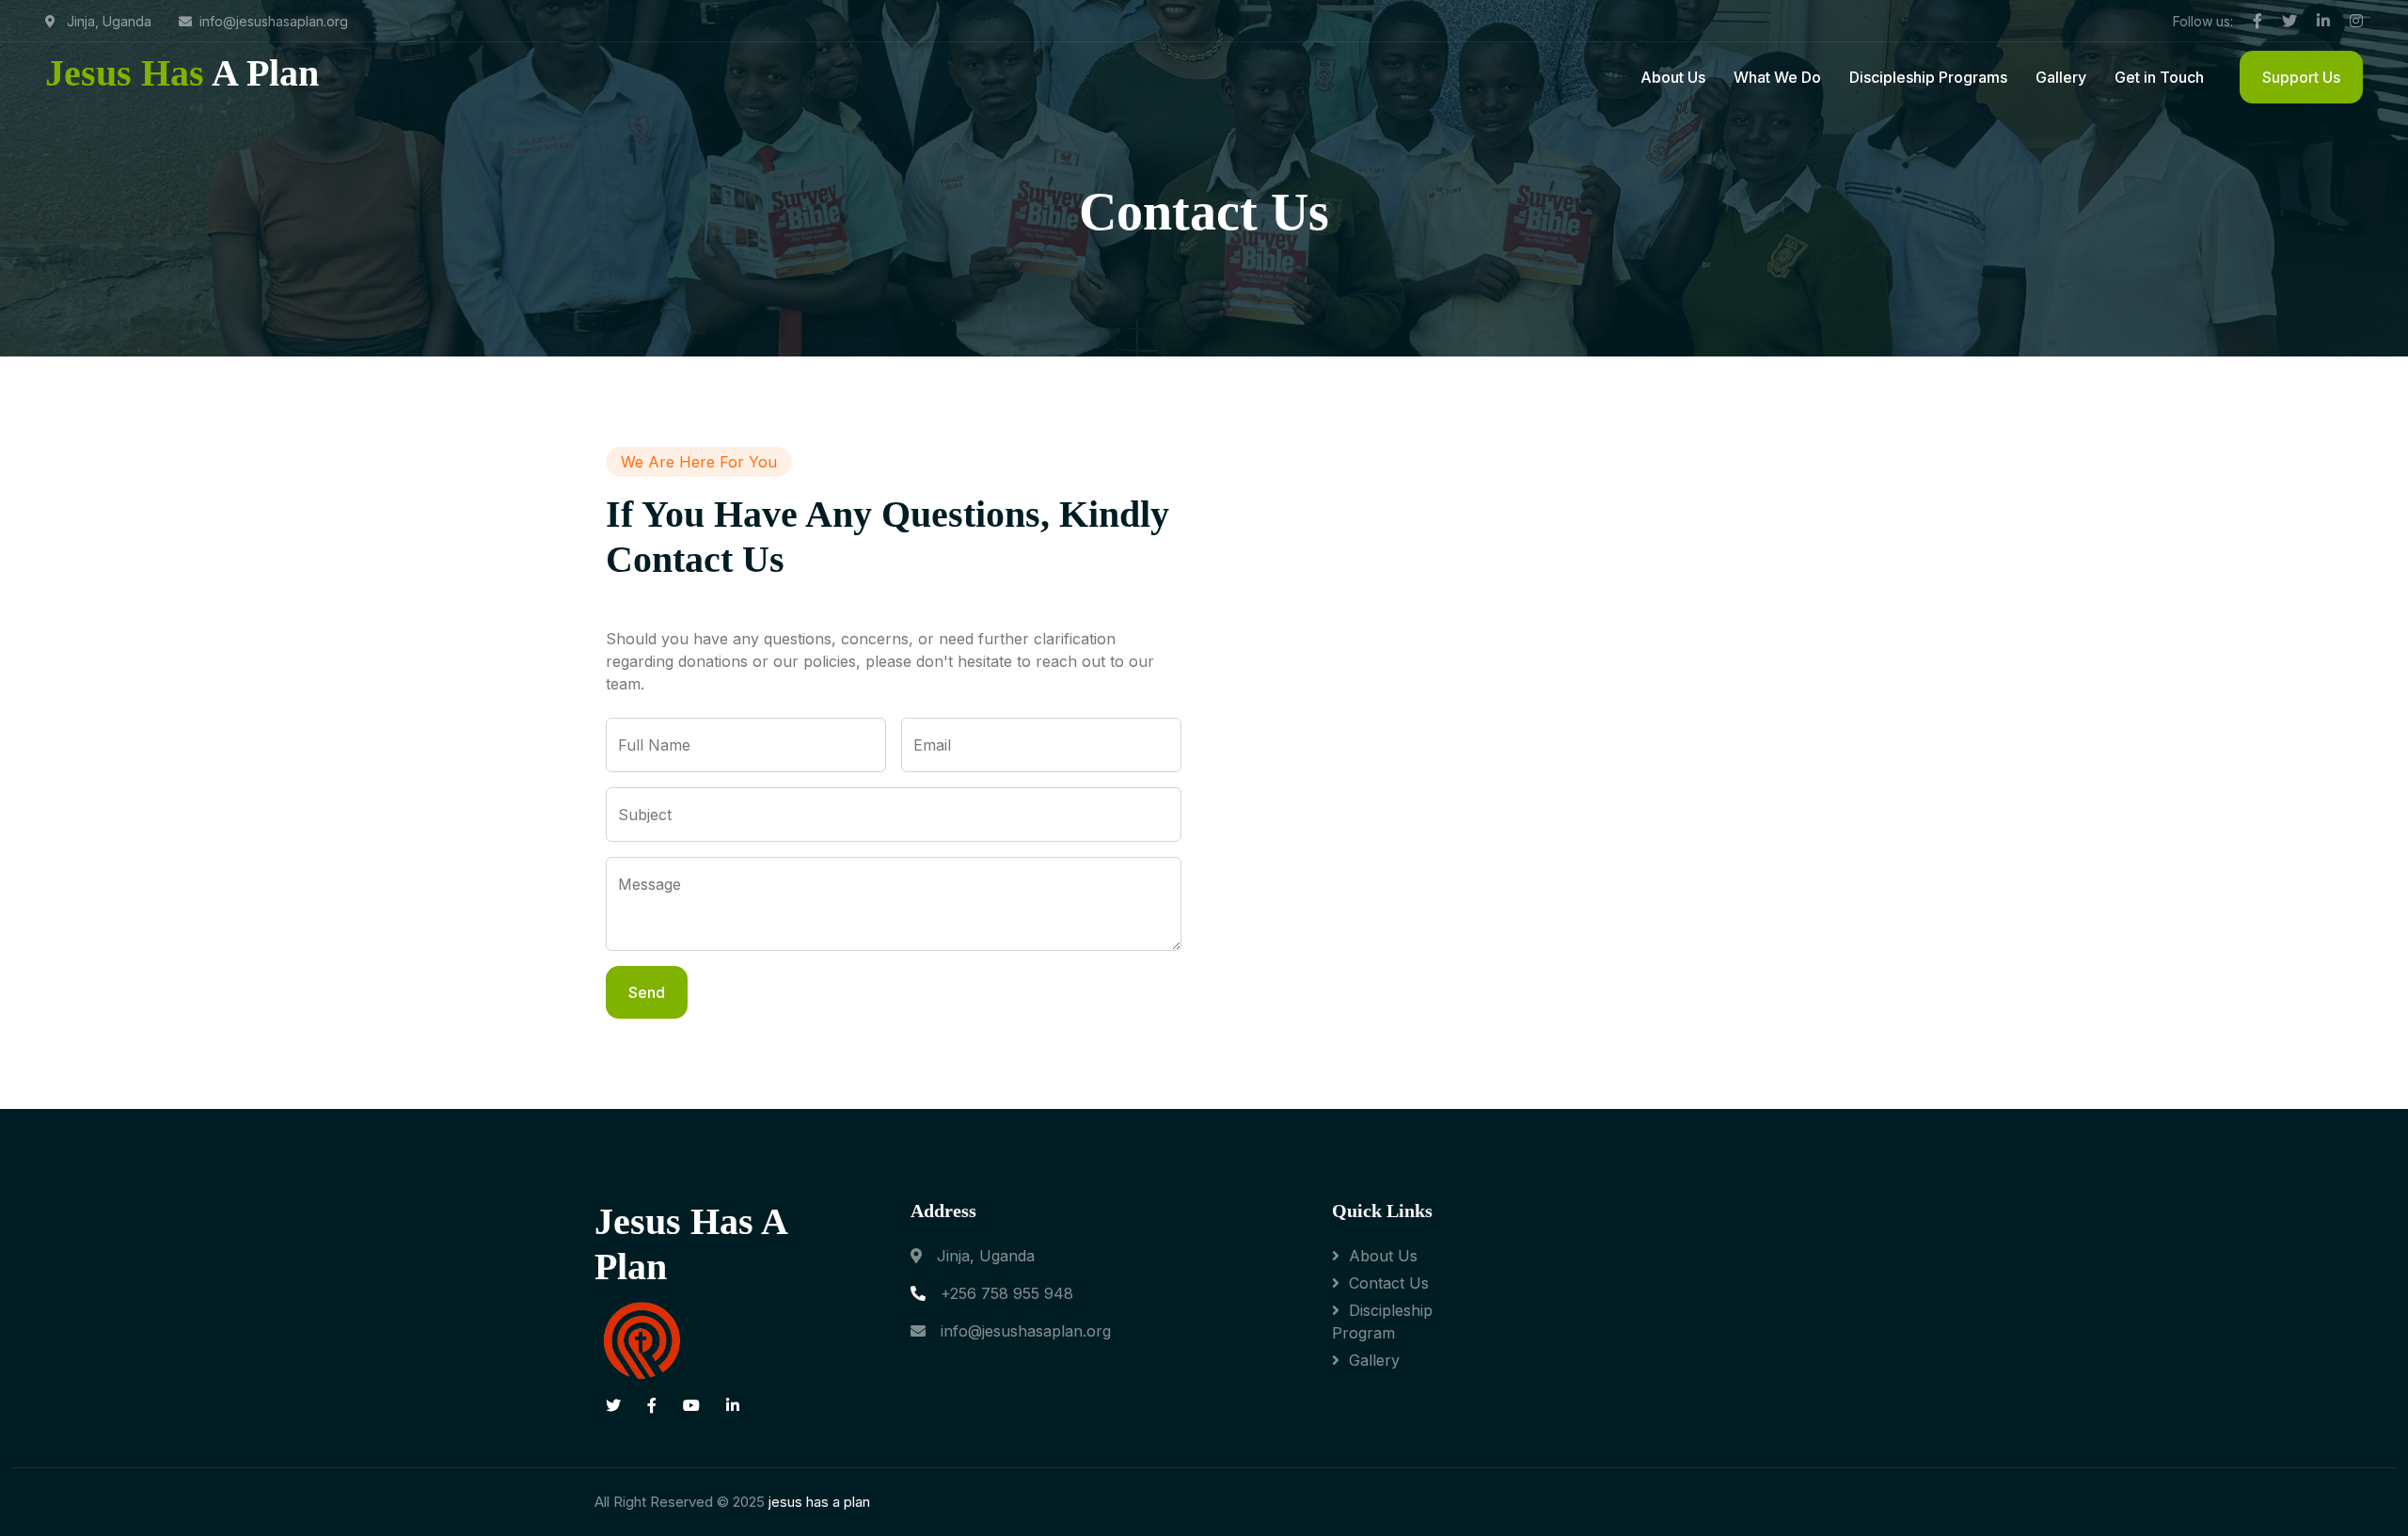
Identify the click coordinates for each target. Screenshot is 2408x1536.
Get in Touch (2159, 77)
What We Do (1777, 77)
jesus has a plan (819, 1502)
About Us (1673, 77)
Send (647, 992)
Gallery (2061, 77)
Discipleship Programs (1928, 77)
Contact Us (1389, 1283)
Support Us (2301, 77)
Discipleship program (1382, 1322)
